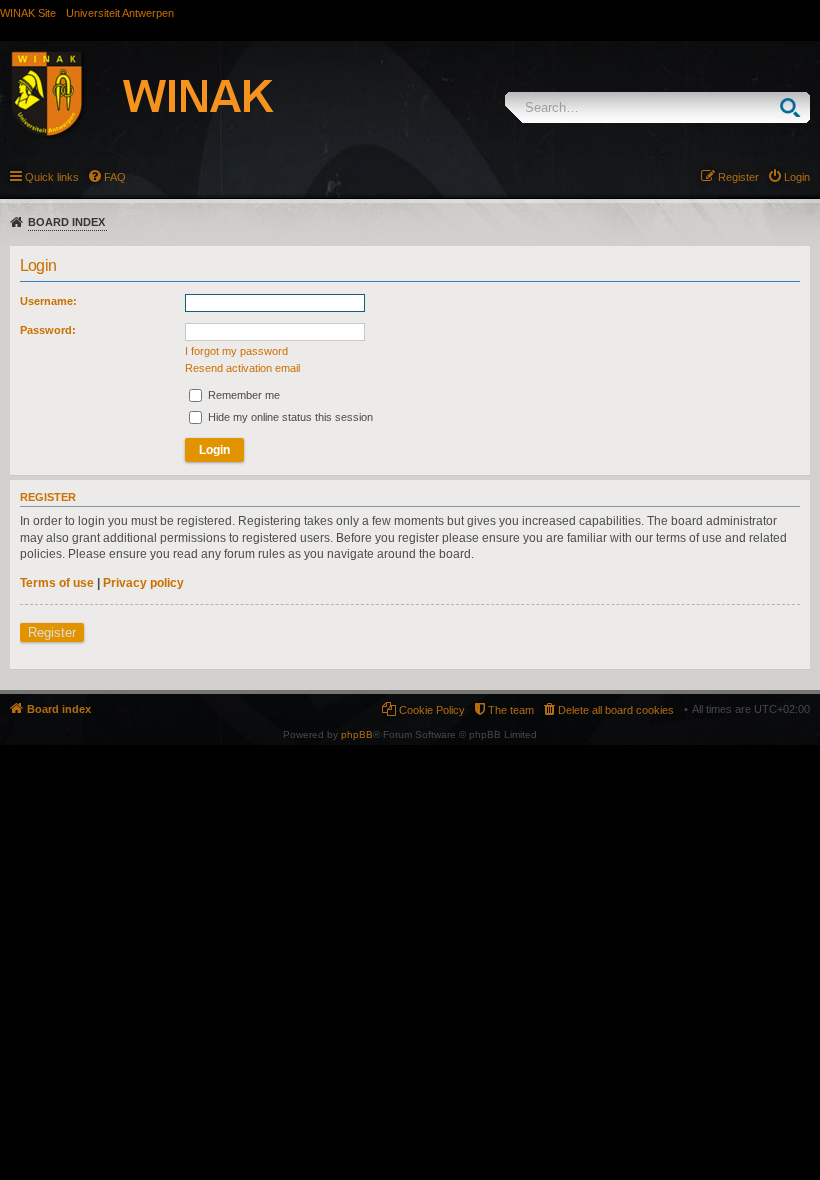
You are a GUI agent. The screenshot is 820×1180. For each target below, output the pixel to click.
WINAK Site (28, 13)
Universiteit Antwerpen (120, 13)
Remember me (242, 395)
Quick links (52, 177)
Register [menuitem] (738, 177)
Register (52, 632)
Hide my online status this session (289, 417)
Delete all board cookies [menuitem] (616, 710)
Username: (48, 301)
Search (794, 107)
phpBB (357, 734)
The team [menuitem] (511, 710)
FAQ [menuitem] (115, 177)
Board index (66, 222)
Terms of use (57, 583)
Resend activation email (242, 368)
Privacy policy (143, 583)
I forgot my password (236, 351)
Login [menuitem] (797, 177)
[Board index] (164, 97)
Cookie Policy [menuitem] (432, 710)
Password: (48, 330)
